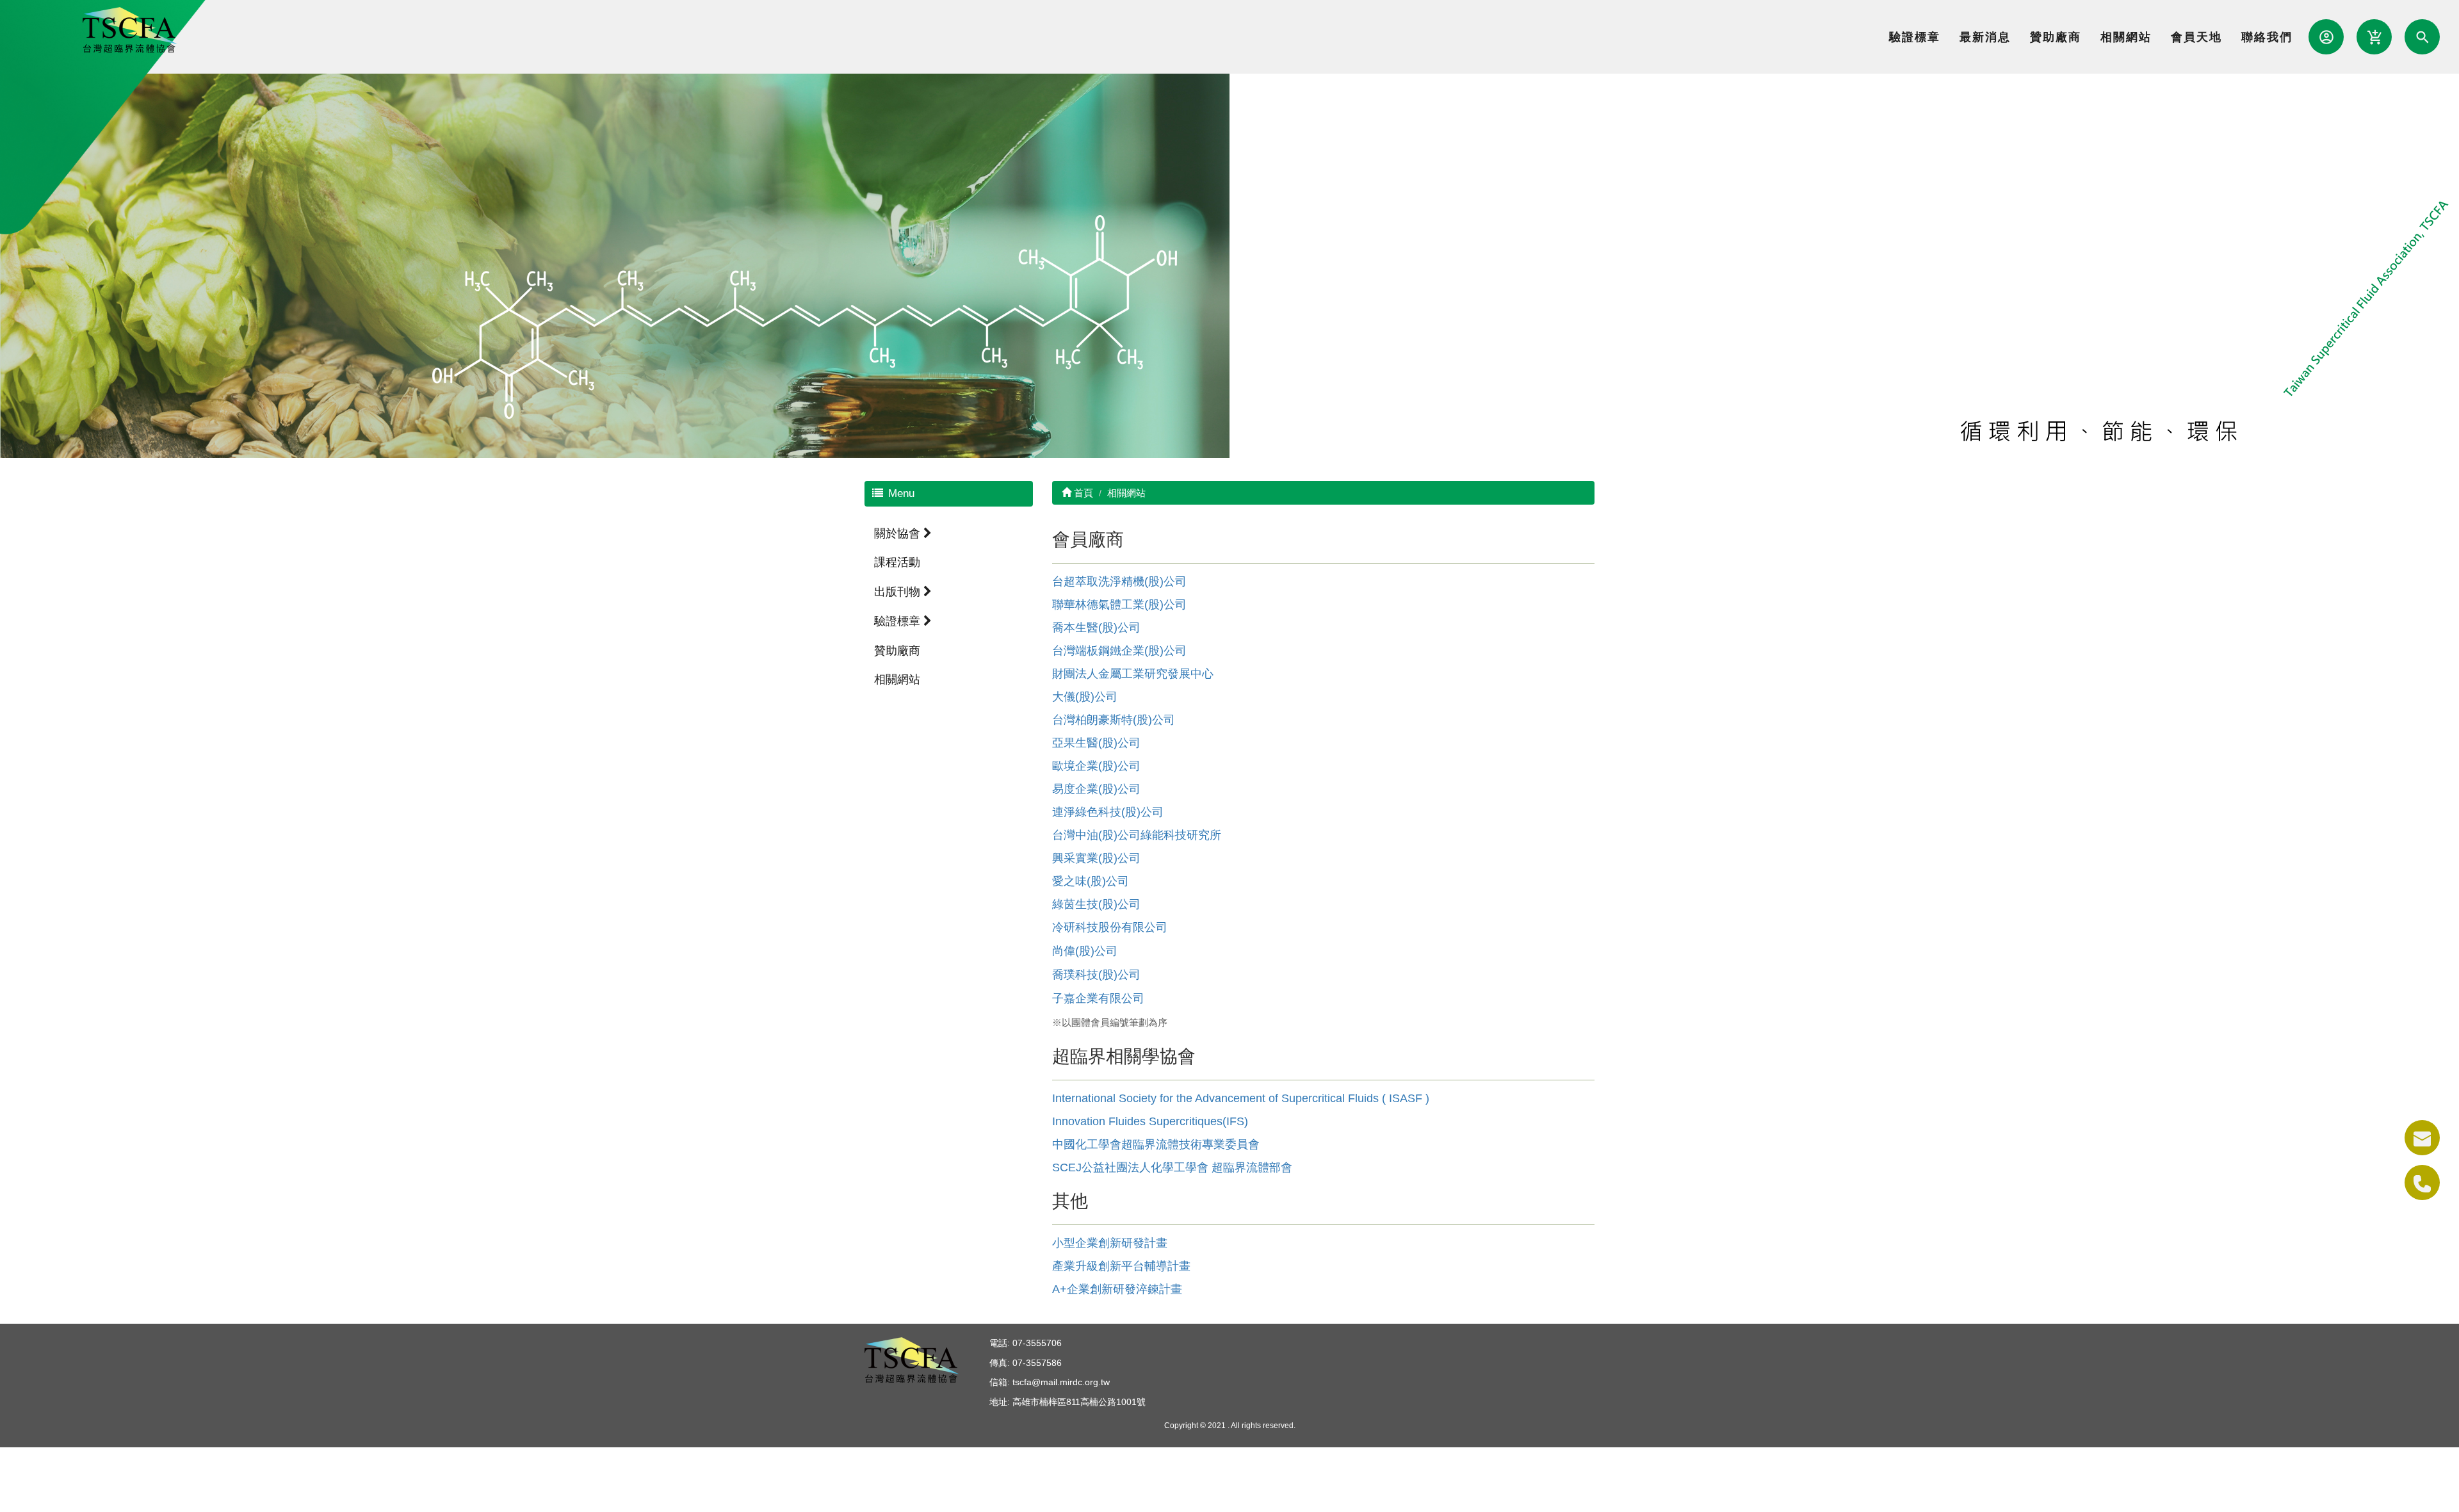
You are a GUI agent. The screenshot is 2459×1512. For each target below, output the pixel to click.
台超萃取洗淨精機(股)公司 (1119, 581)
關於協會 (899, 533)
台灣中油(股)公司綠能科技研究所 (1137, 835)
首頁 (1082, 493)
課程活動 (897, 562)
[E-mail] (2422, 1138)
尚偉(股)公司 (1085, 951)
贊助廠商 (2056, 37)
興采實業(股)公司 (1096, 858)
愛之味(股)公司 (1091, 881)
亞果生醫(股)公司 (1096, 743)
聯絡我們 (2267, 37)
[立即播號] (2422, 1183)
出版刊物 (899, 592)
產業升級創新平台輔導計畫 (1121, 1266)
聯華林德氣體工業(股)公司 (1119, 605)
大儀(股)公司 (1085, 697)
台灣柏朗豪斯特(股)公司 (1114, 720)
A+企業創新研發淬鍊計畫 (1117, 1289)
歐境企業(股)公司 (1096, 766)
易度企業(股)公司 (1096, 789)
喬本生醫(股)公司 (1096, 628)
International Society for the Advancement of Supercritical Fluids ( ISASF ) (1241, 1098)
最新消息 (1985, 37)
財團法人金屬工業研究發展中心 (1133, 674)
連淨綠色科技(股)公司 (1108, 812)
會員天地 (2196, 37)
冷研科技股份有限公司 (1110, 927)
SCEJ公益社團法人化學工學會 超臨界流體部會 (1172, 1167)
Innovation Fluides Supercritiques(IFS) (1150, 1121)
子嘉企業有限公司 (1098, 998)
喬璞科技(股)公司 (1096, 975)
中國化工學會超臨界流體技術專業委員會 (1156, 1144)
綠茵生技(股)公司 (1096, 904)
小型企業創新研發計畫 (1110, 1243)
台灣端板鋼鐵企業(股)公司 (1119, 651)
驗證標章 (1915, 37)
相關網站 (2126, 37)
